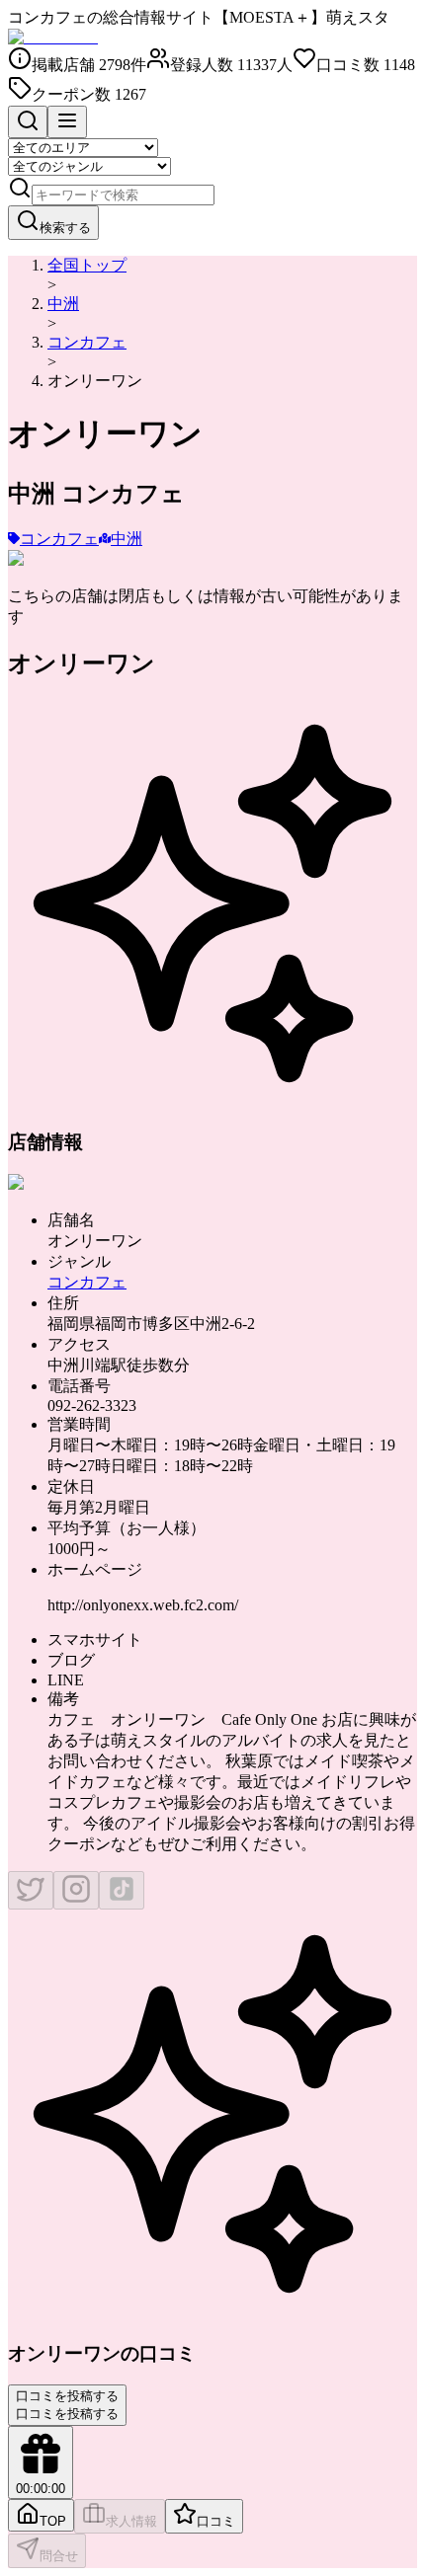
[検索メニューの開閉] (28, 122)
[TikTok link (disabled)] (122, 1890)
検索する (65, 228)
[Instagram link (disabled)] (76, 1890)
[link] (95, 381)
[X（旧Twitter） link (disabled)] (31, 1890)
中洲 (63, 304)
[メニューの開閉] (67, 122)
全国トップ (87, 265)
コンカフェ (87, 342)
